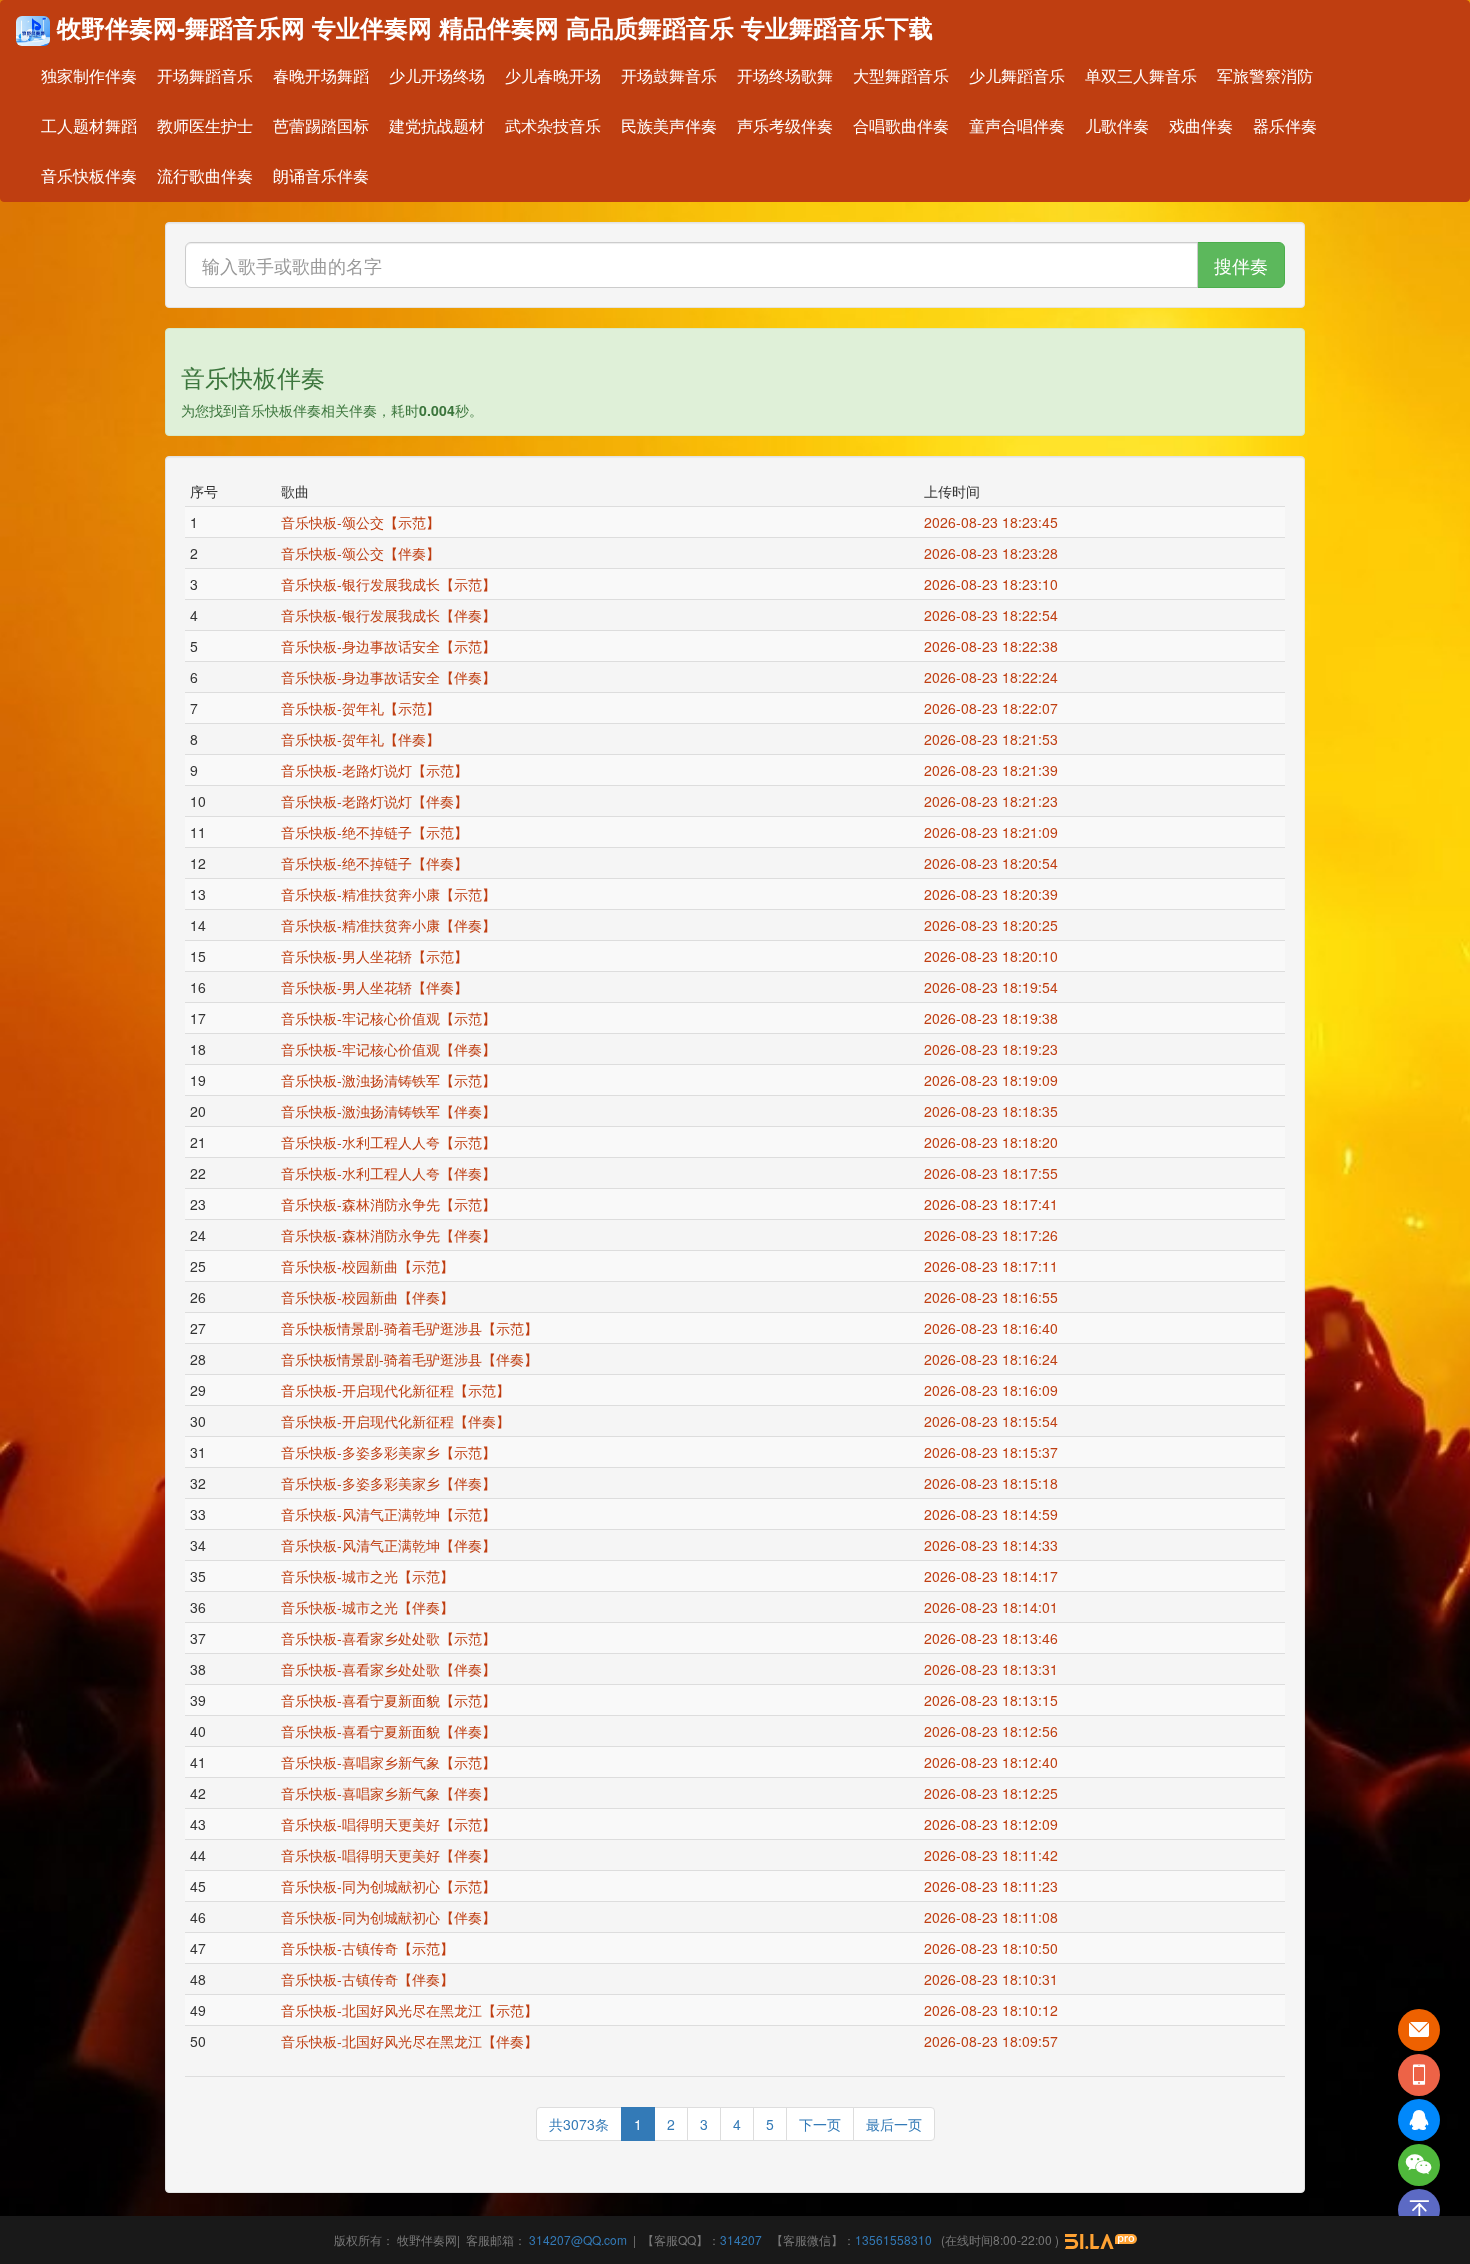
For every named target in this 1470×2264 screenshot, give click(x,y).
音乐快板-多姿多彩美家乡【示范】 (388, 1452)
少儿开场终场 (437, 75)
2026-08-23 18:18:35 (995, 1111)
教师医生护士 (205, 125)
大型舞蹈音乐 (901, 75)
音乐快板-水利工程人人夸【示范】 (388, 1142)
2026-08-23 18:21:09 (995, 832)
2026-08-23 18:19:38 (995, 1018)
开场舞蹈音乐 (205, 75)
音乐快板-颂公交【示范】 (360, 522)
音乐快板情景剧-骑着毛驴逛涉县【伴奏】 (409, 1359)
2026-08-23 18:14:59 (995, 1514)
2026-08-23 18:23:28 (995, 553)
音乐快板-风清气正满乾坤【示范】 (388, 1514)
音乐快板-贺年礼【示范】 (360, 708)
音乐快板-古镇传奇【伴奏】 (367, 1979)
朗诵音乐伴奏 (321, 175)
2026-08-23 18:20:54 (995, 863)
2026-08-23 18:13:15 (995, 1700)
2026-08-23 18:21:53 (995, 739)
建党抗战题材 (437, 125)
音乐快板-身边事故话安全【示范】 (388, 646)
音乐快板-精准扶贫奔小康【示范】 (388, 894)
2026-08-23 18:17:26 (995, 1235)
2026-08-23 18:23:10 (995, 584)
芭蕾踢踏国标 (321, 125)
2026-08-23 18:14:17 (995, 1576)
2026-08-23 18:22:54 (995, 615)
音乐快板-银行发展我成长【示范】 (388, 584)
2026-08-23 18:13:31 (995, 1669)
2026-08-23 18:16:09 (995, 1390)
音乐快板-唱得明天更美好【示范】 (388, 1824)
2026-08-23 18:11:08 (995, 1917)
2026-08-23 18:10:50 (995, 1948)
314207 (741, 2239)
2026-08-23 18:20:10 (995, 956)
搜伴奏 (1241, 265)
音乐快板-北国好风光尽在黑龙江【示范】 (409, 2010)
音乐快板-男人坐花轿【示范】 (374, 956)
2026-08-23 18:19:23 (995, 1049)
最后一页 (894, 2124)
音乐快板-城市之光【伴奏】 (367, 1607)
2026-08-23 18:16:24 (995, 1359)
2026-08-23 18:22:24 (995, 677)
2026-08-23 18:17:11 (995, 1266)
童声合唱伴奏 (1017, 125)
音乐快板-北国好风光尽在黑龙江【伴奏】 (409, 2041)
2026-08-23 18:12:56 (995, 1731)
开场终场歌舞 (785, 75)
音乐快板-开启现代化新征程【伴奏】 (395, 1421)
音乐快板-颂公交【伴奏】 (360, 553)
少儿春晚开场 (553, 75)
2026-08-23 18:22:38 (995, 646)
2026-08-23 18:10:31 (995, 1979)
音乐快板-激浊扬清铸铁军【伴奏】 (388, 1111)
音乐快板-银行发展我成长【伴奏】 (388, 615)
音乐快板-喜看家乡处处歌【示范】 (388, 1638)
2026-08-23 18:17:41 (995, 1204)
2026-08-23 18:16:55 (995, 1297)
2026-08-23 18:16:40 (995, 1328)
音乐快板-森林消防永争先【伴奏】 (388, 1235)
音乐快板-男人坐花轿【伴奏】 (374, 987)
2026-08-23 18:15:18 (995, 1483)
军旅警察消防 (1265, 75)
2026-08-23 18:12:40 (995, 1762)
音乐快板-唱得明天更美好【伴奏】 (388, 1855)
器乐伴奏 (1285, 125)
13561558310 (893, 2239)
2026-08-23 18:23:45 (995, 522)
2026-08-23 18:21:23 (995, 801)
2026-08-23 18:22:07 (995, 708)
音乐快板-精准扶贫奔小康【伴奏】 (388, 925)
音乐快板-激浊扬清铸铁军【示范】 (388, 1080)
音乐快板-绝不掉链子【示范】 (374, 832)
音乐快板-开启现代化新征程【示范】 (395, 1390)
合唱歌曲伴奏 (901, 125)
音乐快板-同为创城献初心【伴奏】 (388, 1917)
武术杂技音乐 (553, 125)
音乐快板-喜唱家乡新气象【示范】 (388, 1762)
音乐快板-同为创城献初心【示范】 (388, 1886)
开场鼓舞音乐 (669, 75)
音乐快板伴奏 (89, 175)
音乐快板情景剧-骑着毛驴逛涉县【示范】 (409, 1328)
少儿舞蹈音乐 (1017, 75)
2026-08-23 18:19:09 (995, 1080)
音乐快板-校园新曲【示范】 (367, 1266)
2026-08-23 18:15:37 (995, 1452)
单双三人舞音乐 (1141, 75)
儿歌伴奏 (1117, 125)
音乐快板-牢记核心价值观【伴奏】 (388, 1049)
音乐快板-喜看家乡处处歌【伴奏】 (388, 1669)
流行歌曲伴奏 (205, 175)
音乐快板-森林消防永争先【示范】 (388, 1204)
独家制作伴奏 (89, 75)
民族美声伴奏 (669, 125)
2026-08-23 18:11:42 (995, 1855)
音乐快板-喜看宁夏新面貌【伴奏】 (388, 1731)
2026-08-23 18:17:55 (995, 1173)
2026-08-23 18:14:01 (995, 1607)
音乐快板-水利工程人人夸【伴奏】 (388, 1173)
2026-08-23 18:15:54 (995, 1421)
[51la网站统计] (1101, 2239)
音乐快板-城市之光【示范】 (367, 1576)
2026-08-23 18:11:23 (995, 1886)
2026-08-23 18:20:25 (995, 925)
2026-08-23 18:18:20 (995, 1142)
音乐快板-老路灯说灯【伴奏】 (374, 801)
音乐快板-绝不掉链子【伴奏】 (374, 863)
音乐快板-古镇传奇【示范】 (367, 1948)
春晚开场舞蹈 (321, 75)
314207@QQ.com (576, 2239)
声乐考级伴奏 (785, 125)
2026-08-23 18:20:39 (995, 894)
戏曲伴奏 (1201, 125)
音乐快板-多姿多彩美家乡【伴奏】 (388, 1483)
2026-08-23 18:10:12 (995, 2010)
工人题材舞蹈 (89, 125)
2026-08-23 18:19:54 (995, 987)
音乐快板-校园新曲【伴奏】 (367, 1297)
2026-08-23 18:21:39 (995, 770)
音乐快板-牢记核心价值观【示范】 (388, 1018)
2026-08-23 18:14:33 (995, 1545)
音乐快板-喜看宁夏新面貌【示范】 (388, 1700)
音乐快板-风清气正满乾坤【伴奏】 (388, 1545)
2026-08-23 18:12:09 (995, 1824)
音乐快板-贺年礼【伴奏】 (360, 739)
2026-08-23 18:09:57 (995, 2041)
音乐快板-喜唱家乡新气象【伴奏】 (388, 1793)
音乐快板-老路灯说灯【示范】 (374, 770)
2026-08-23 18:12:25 (995, 1793)
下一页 (820, 2124)
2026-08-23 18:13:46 (995, 1638)
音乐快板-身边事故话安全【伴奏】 (388, 677)
